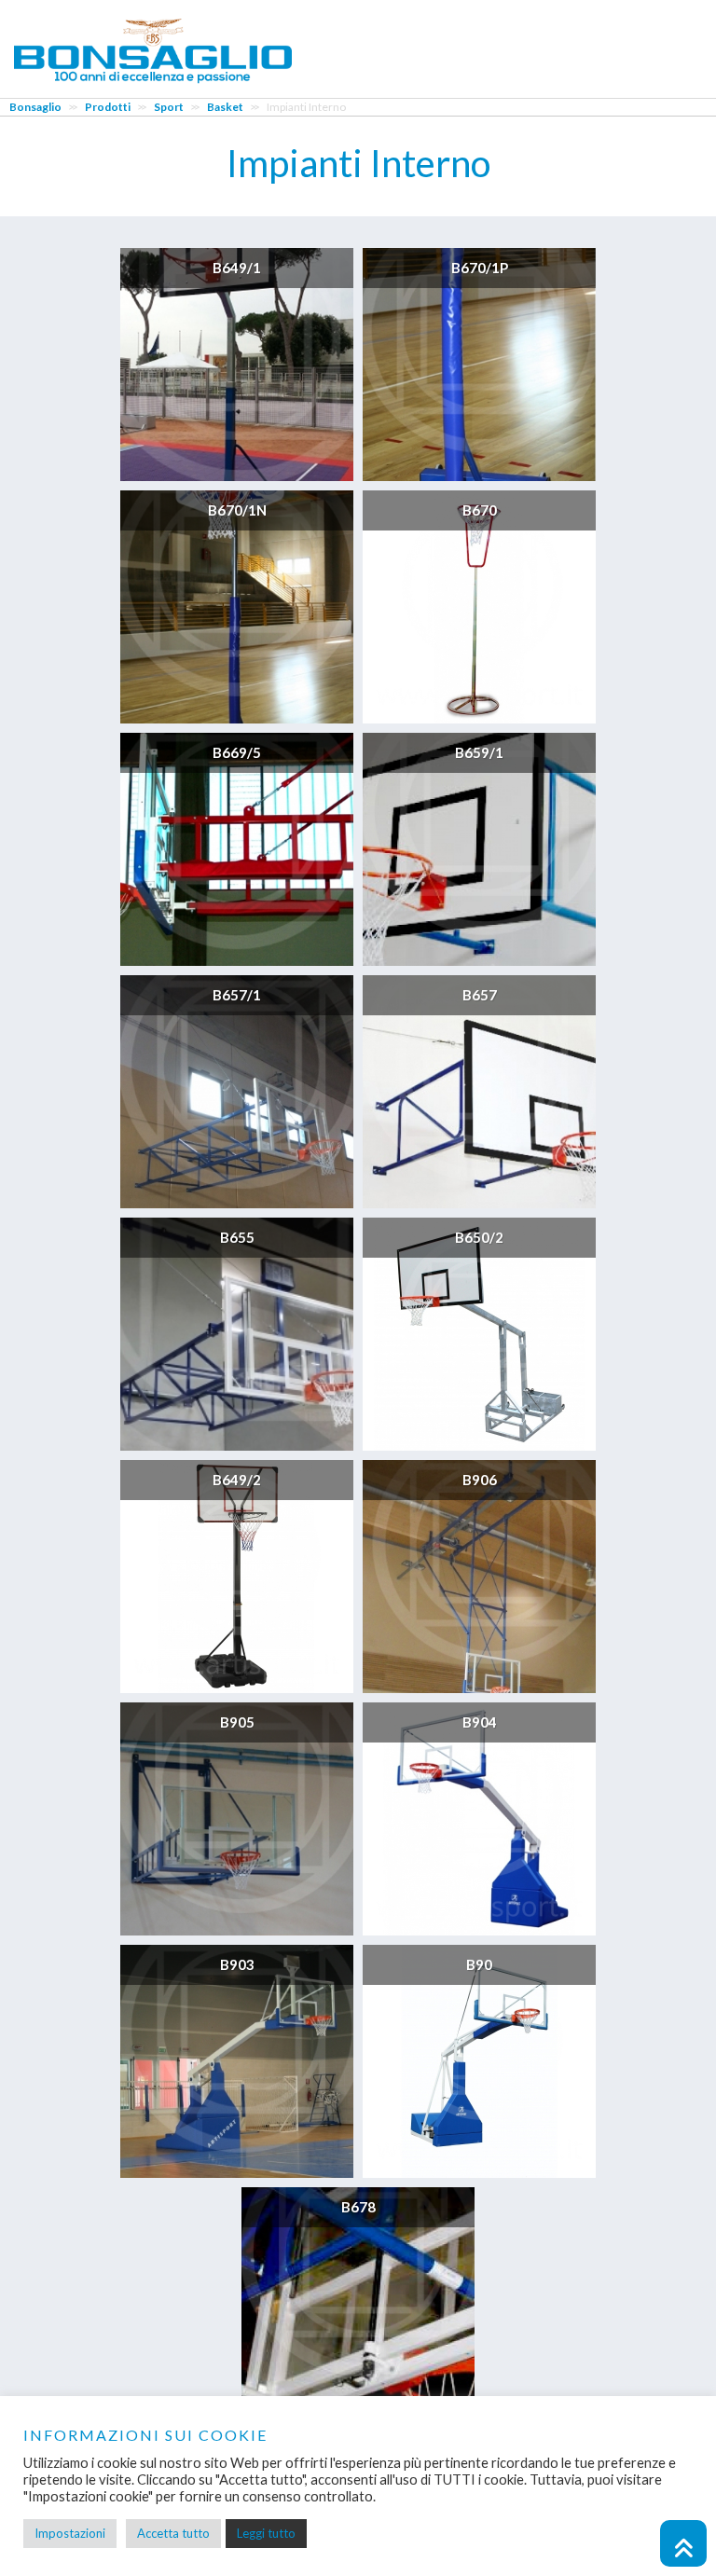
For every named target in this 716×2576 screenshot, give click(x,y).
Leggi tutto (266, 2533)
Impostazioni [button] (70, 2533)
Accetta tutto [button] (173, 2533)
